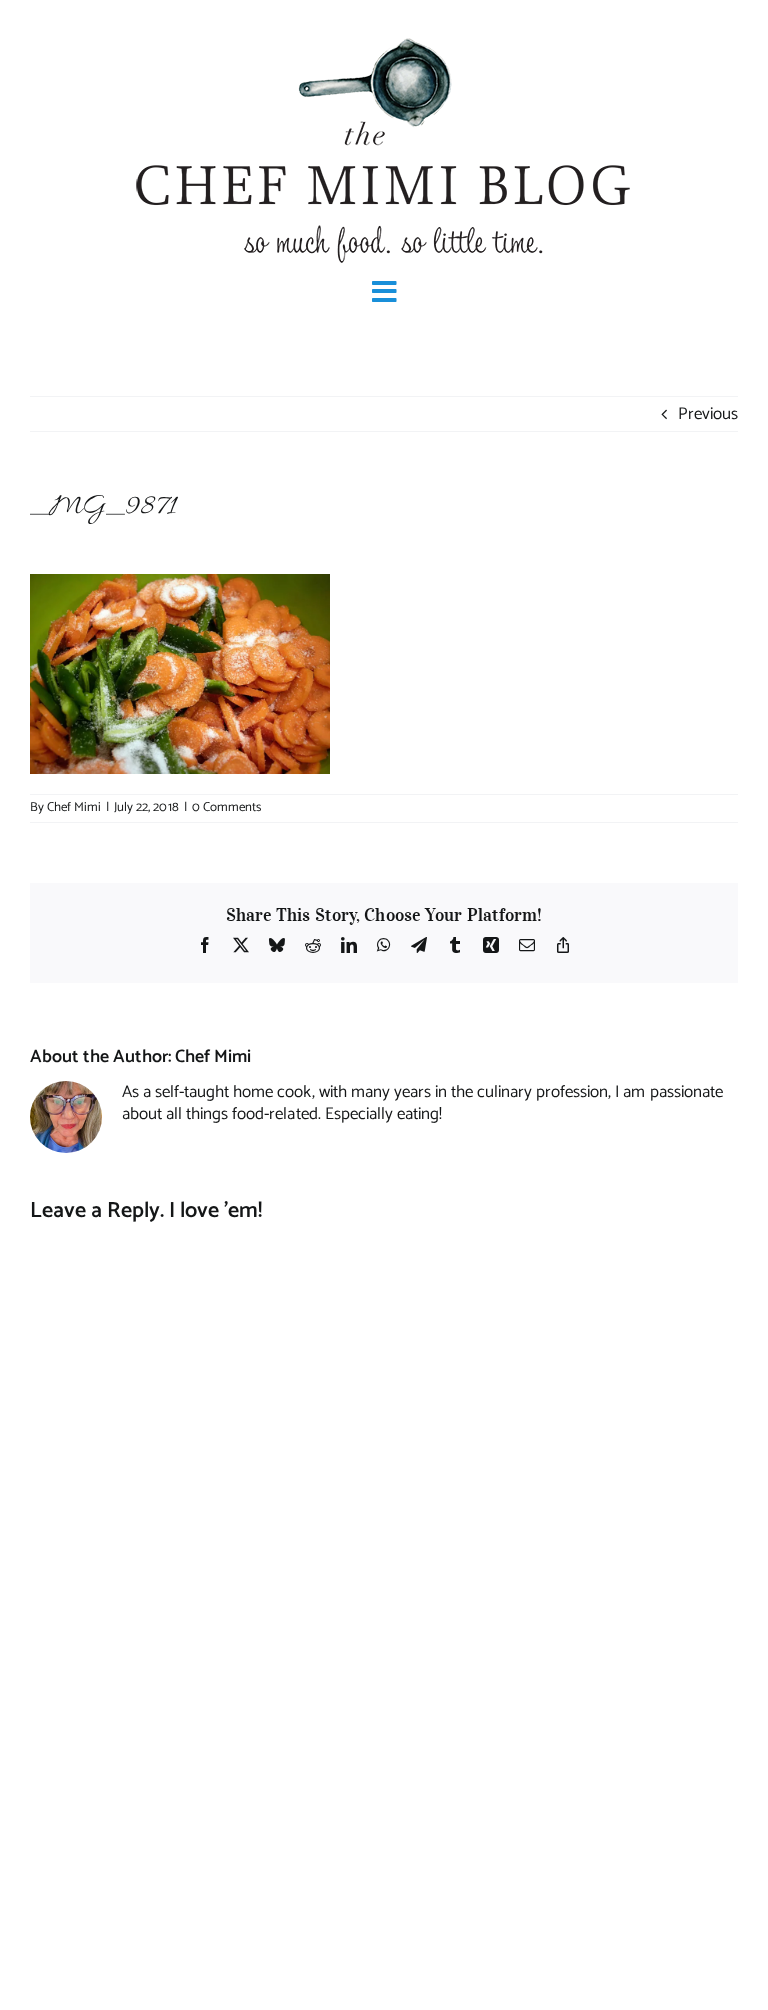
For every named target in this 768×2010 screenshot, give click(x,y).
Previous (708, 414)
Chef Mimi (74, 807)
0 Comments (226, 807)
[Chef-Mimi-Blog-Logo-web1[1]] (384, 36)
